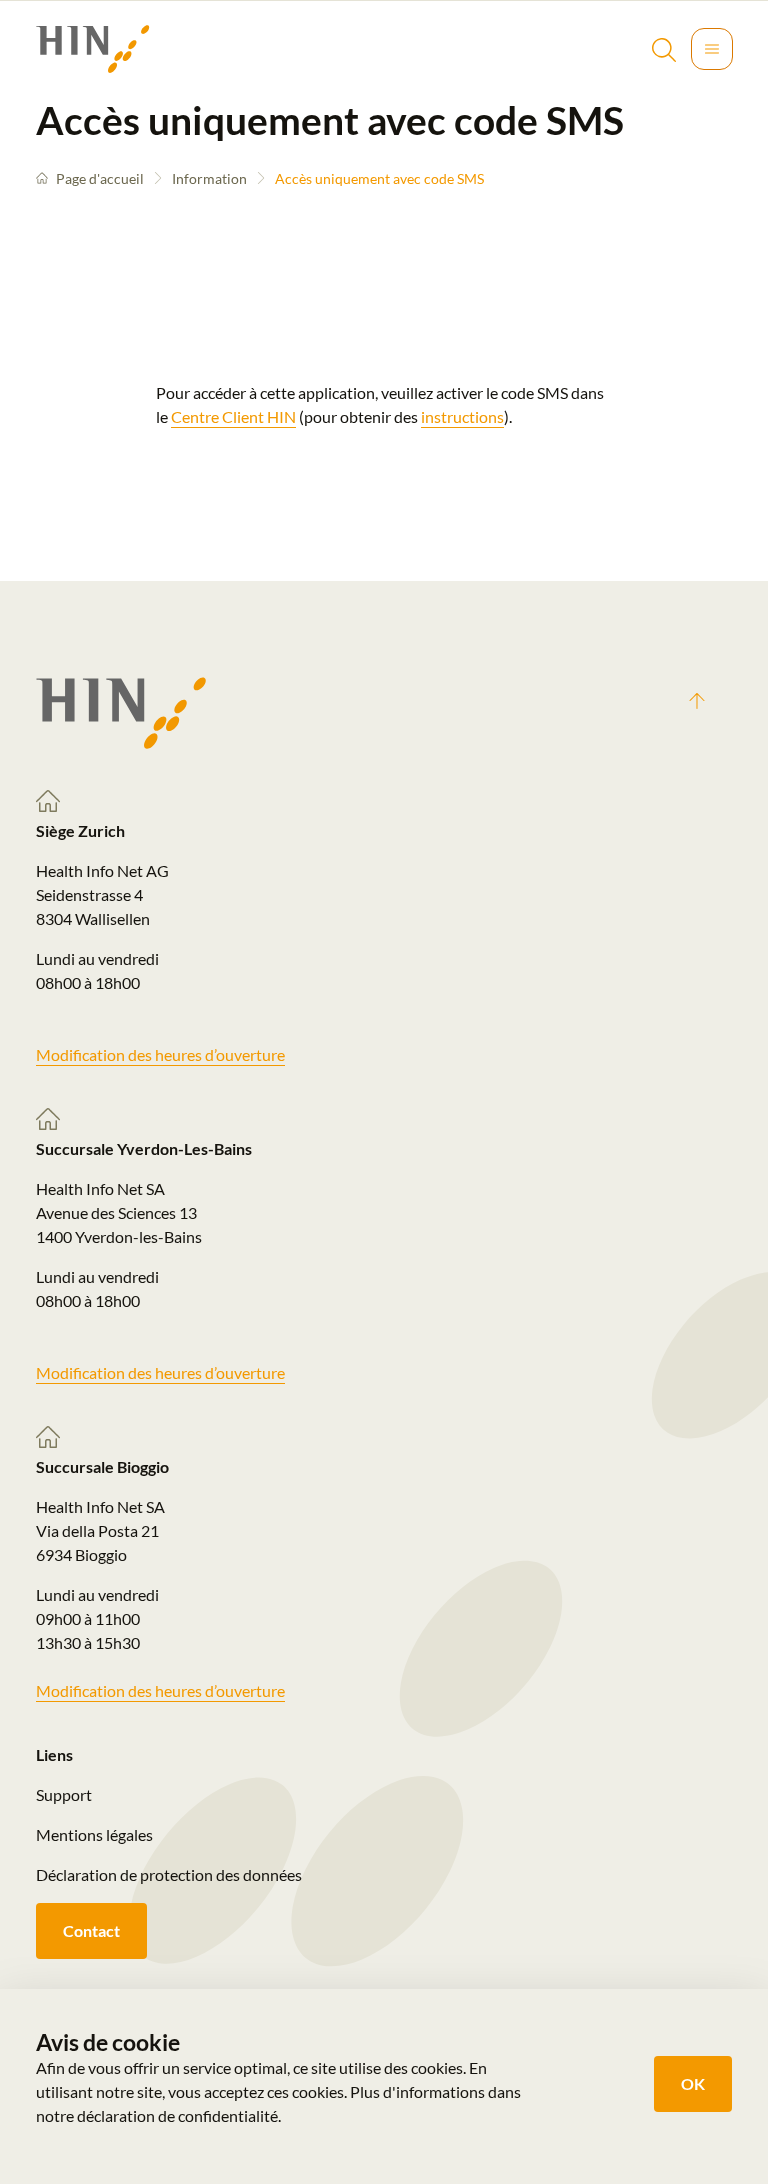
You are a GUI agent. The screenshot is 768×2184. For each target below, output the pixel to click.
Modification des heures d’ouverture (160, 1054)
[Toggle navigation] (712, 49)
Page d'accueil (100, 178)
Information (209, 178)
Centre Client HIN (233, 416)
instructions (462, 416)
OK (693, 2083)
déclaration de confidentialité (177, 2115)
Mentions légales (94, 1834)
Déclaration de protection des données (169, 1874)
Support (64, 1794)
